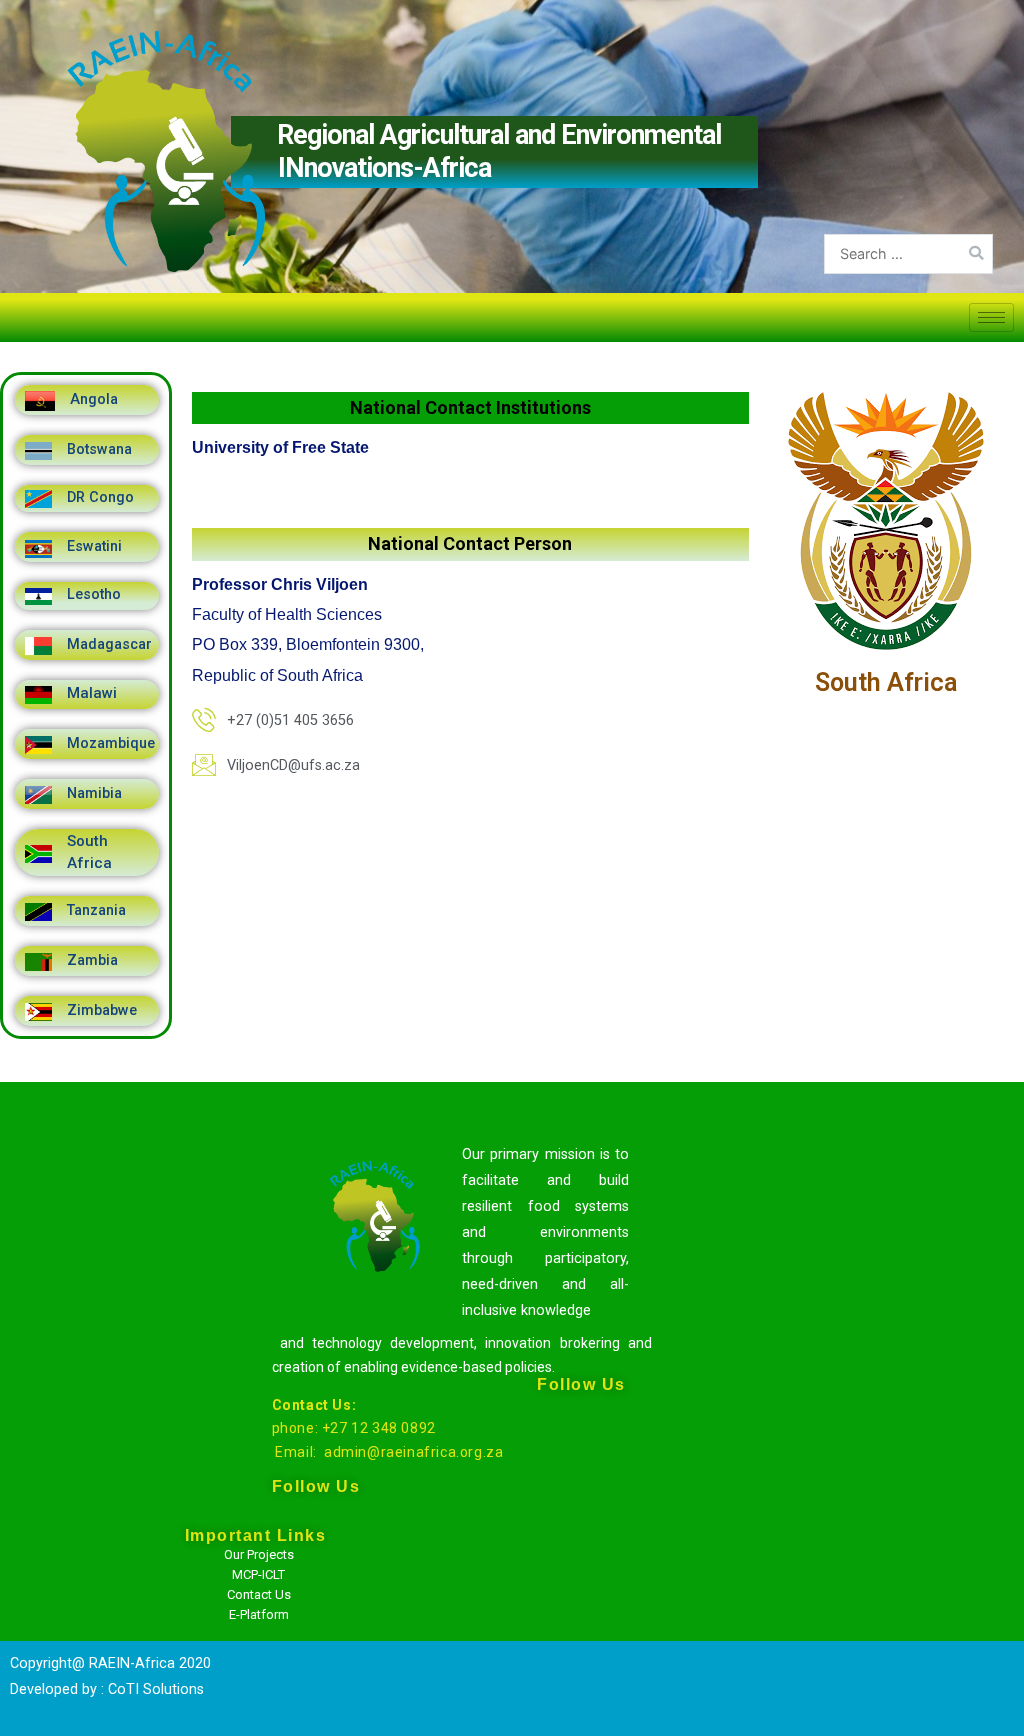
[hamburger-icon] (991, 317)
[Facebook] (588, 1484)
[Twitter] (588, 1534)
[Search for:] (908, 253)
